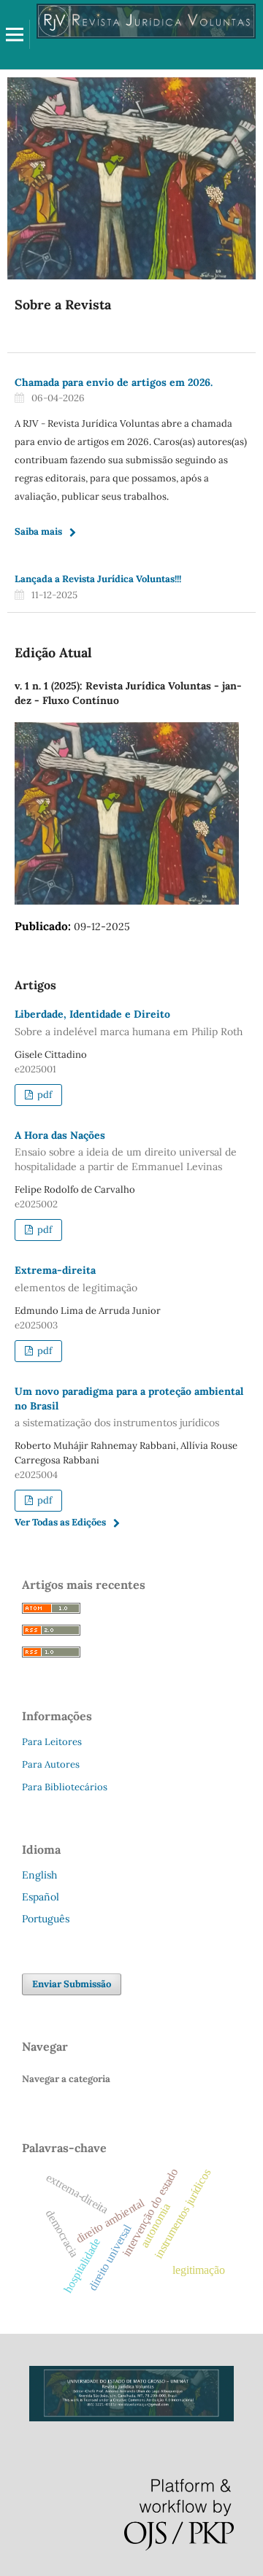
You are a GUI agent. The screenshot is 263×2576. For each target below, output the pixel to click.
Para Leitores (52, 1742)
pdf (43, 1095)
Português (46, 1919)
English (39, 1875)
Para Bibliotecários (65, 1787)
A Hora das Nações (126, 1151)
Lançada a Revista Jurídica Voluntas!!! (98, 579)
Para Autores (51, 1764)
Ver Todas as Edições (60, 1522)
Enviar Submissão (72, 1984)
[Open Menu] (15, 34)
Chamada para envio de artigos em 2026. (114, 382)
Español (41, 1897)
